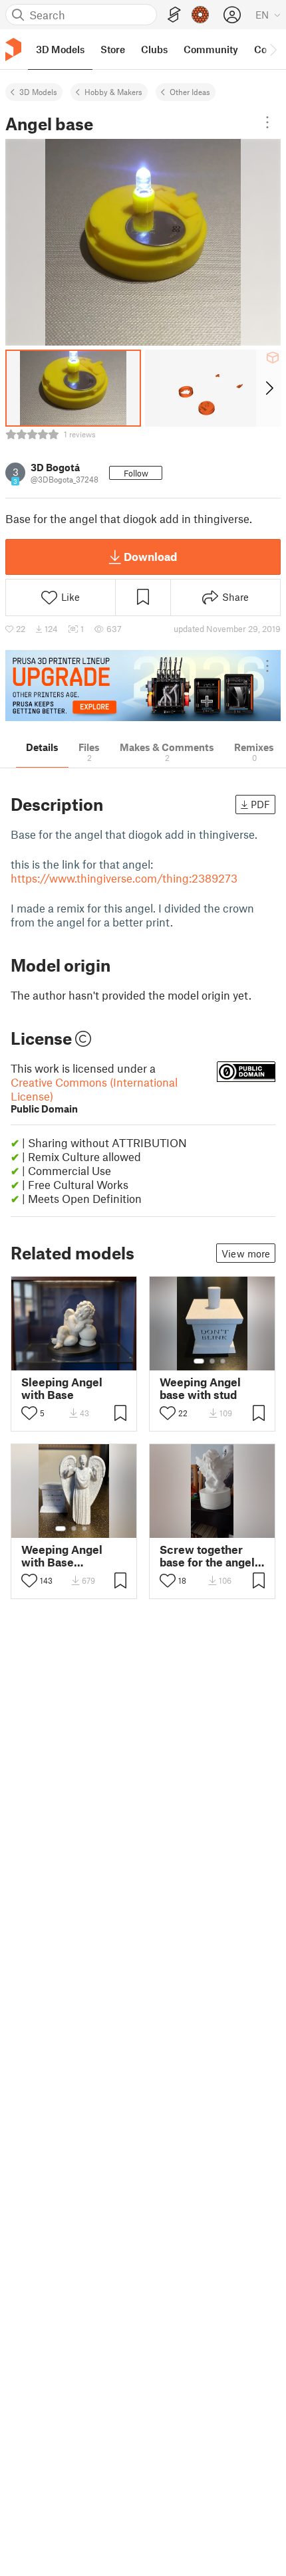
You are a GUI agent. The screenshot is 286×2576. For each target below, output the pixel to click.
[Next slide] (268, 388)
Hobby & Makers (113, 92)
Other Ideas (190, 92)
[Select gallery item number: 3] (223, 1361)
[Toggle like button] (29, 1413)
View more (246, 1253)
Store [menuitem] (113, 49)
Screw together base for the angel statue (207, 1556)
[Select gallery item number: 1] (199, 1361)
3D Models (38, 92)
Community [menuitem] (211, 49)
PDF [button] (260, 804)
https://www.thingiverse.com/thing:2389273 (124, 878)
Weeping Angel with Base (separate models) (70, 1556)
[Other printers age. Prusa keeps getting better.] (143, 686)
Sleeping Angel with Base (62, 1388)
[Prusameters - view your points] (200, 15)
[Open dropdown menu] (267, 122)
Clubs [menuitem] (154, 49)
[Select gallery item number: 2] (212, 1361)
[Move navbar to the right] (273, 49)
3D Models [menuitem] (60, 49)
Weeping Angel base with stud (200, 1388)
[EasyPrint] (174, 15)
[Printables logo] (13, 50)
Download (150, 556)
